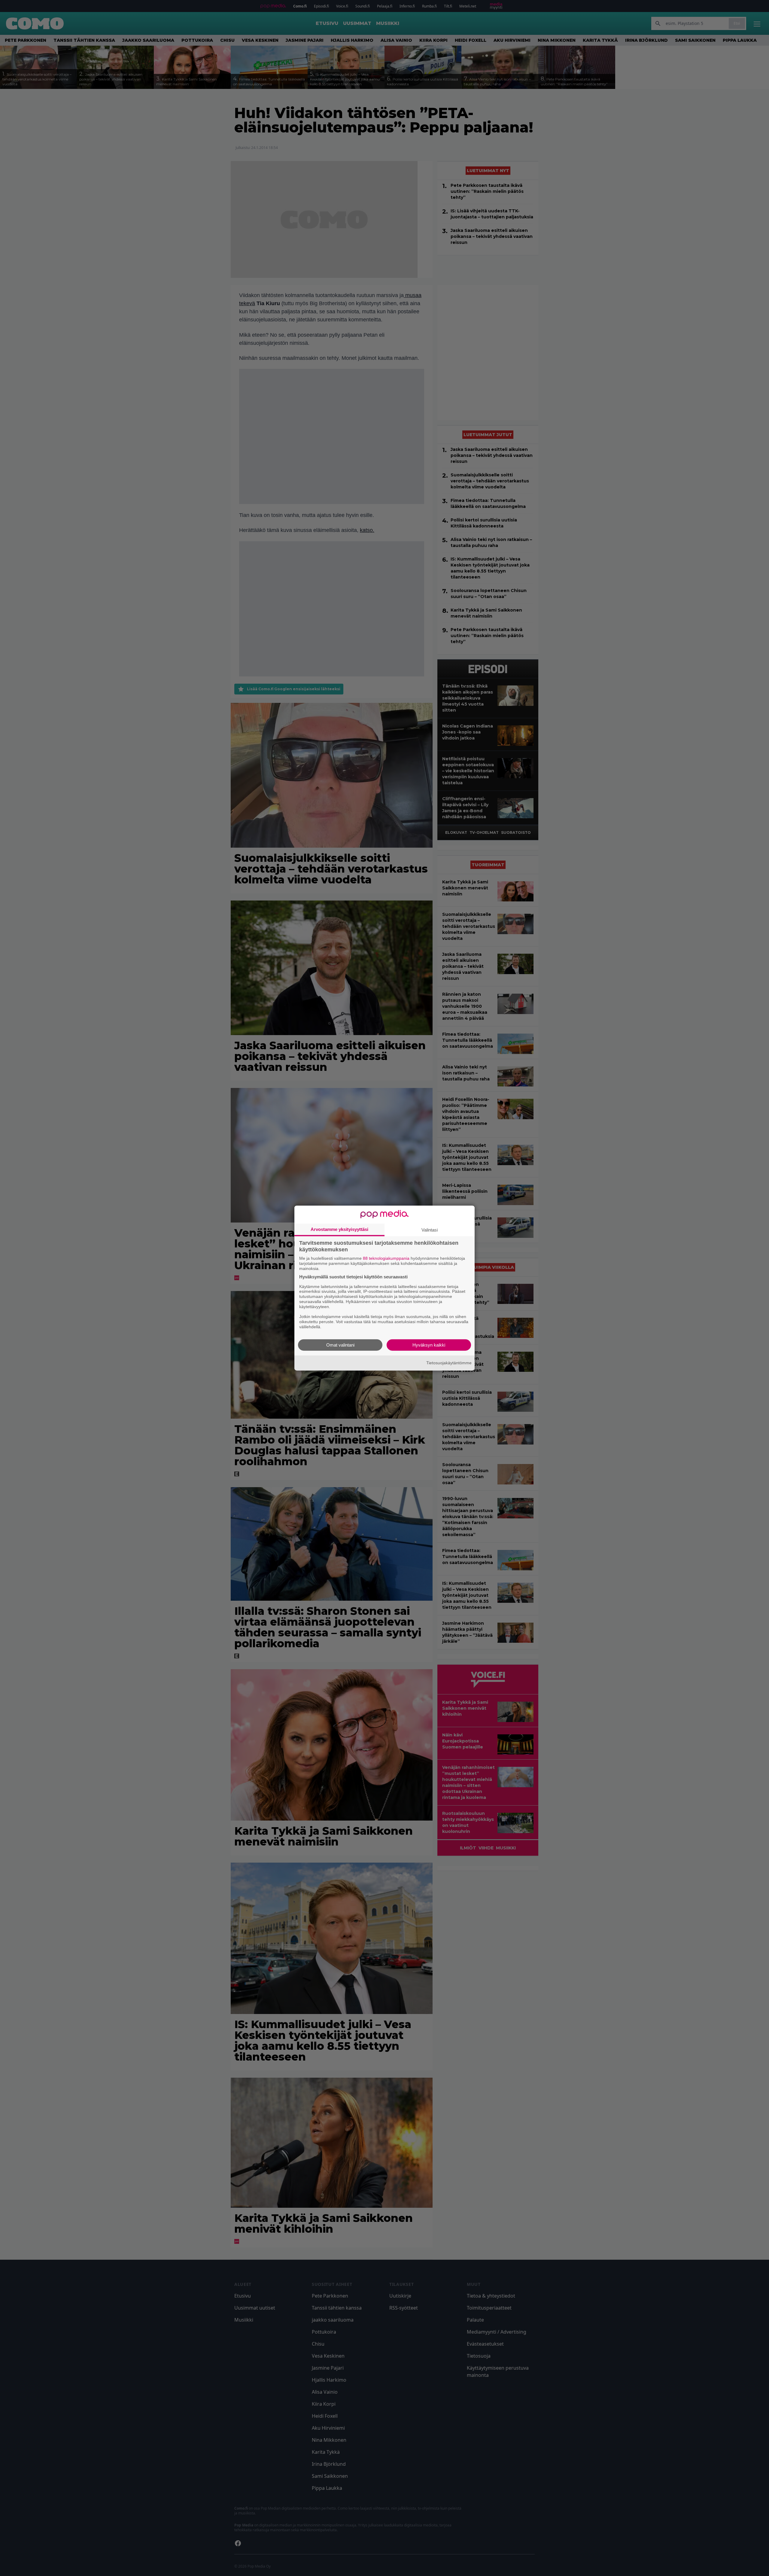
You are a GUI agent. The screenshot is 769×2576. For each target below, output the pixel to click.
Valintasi (430, 1230)
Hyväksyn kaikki (429, 1345)
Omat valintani (340, 1345)
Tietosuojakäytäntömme (449, 1363)
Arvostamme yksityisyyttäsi (339, 1229)
